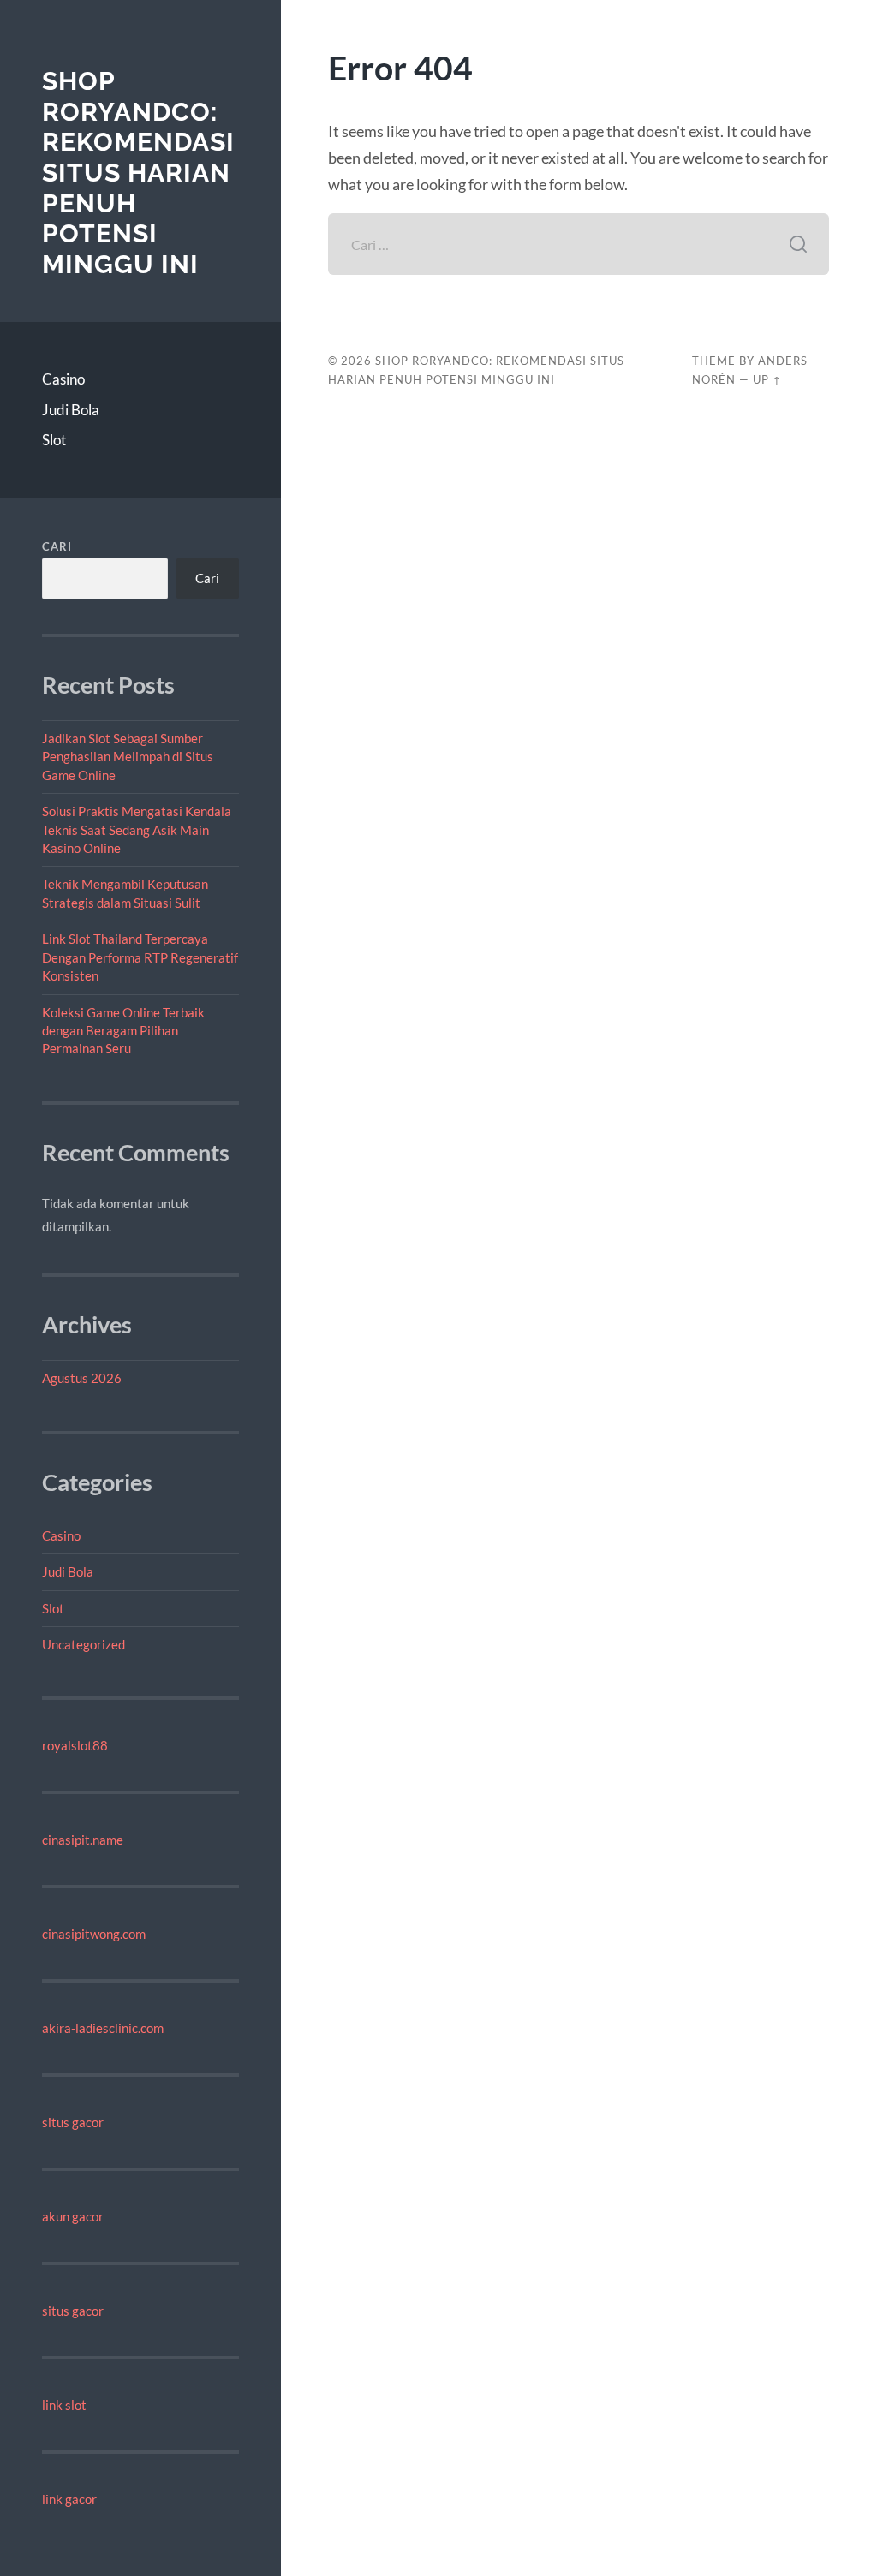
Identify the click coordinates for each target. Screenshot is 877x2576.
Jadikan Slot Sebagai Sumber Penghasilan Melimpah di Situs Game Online (128, 757)
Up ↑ (767, 379)
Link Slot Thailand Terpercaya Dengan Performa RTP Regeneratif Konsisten (140, 957)
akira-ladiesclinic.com (103, 2028)
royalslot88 (75, 1745)
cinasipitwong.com (94, 1934)
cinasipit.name (83, 1840)
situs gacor (73, 2122)
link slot (64, 2405)
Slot (54, 440)
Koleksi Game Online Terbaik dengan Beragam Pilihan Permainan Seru (123, 1031)
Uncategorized (84, 1644)
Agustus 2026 (82, 1378)
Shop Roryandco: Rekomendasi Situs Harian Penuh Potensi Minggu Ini (138, 173)
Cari (57, 546)
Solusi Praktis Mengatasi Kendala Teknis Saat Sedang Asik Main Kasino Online (137, 829)
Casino (63, 379)
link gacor (69, 2499)
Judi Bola (71, 410)
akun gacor (73, 2216)
